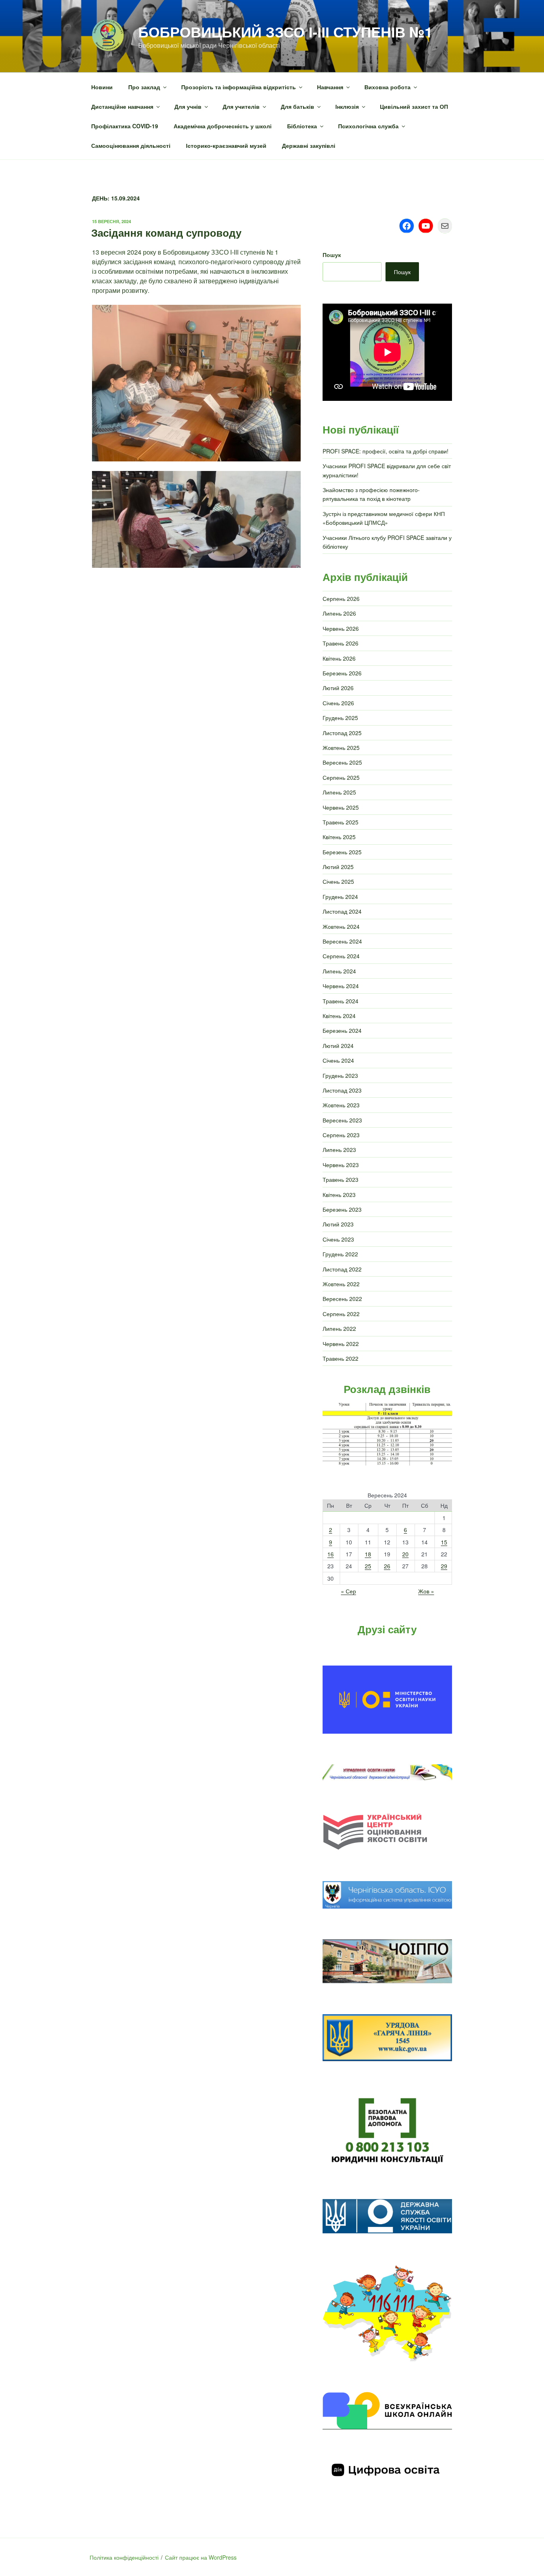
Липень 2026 (339, 613)
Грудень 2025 (340, 718)
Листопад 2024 (342, 911)
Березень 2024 (342, 1030)
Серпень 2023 (341, 1135)
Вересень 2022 (342, 1299)
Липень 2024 (339, 971)
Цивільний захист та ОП (414, 106)
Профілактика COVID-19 (125, 126)
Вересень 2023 (342, 1120)
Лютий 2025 (338, 867)
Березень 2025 (342, 852)
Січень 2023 (338, 1239)
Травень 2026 (340, 643)
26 (387, 1566)
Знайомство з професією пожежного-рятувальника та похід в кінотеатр (371, 494)
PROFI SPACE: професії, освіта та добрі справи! (385, 451)
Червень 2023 (341, 1165)
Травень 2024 (340, 1001)
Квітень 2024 (339, 1016)
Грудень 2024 (340, 897)
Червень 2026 (341, 628)
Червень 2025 (341, 807)
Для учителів (241, 106)
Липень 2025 (339, 792)
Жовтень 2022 (341, 1284)
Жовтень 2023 (341, 1105)
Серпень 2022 (341, 1314)
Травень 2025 (340, 822)
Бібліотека (302, 126)
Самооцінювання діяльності (131, 145)
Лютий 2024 (338, 1046)
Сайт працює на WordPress (201, 2557)
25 (368, 1566)
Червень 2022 (341, 1344)
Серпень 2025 (341, 777)
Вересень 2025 (342, 762)
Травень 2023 (340, 1179)
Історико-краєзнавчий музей (226, 145)
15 (444, 1542)
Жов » (426, 1591)
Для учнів (188, 106)
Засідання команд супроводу (166, 232)
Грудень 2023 (340, 1075)
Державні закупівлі (309, 145)
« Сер (348, 1591)
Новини (102, 87)
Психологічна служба (368, 126)
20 (405, 1554)
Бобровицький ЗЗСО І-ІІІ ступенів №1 (285, 31)
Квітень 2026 (339, 658)
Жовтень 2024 (341, 926)
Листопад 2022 (342, 1269)
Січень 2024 (338, 1060)
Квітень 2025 (339, 837)
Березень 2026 (342, 673)
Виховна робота (387, 87)
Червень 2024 (341, 986)
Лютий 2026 (338, 688)
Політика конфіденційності (124, 2557)
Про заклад (144, 87)
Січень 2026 (338, 703)
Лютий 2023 (338, 1224)
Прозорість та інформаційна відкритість (239, 87)
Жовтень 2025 (341, 747)
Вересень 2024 (342, 941)
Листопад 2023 (342, 1090)
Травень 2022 (340, 1358)
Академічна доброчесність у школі (223, 126)
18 (368, 1554)
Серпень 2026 (341, 598)
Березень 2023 (342, 1209)
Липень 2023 (339, 1150)
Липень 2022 (339, 1328)
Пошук (332, 255)
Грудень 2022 (340, 1254)
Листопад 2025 (342, 733)
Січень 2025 (338, 881)
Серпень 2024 (341, 956)
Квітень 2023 (339, 1195)
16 (331, 1554)
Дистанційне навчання (122, 106)
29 (444, 1566)
